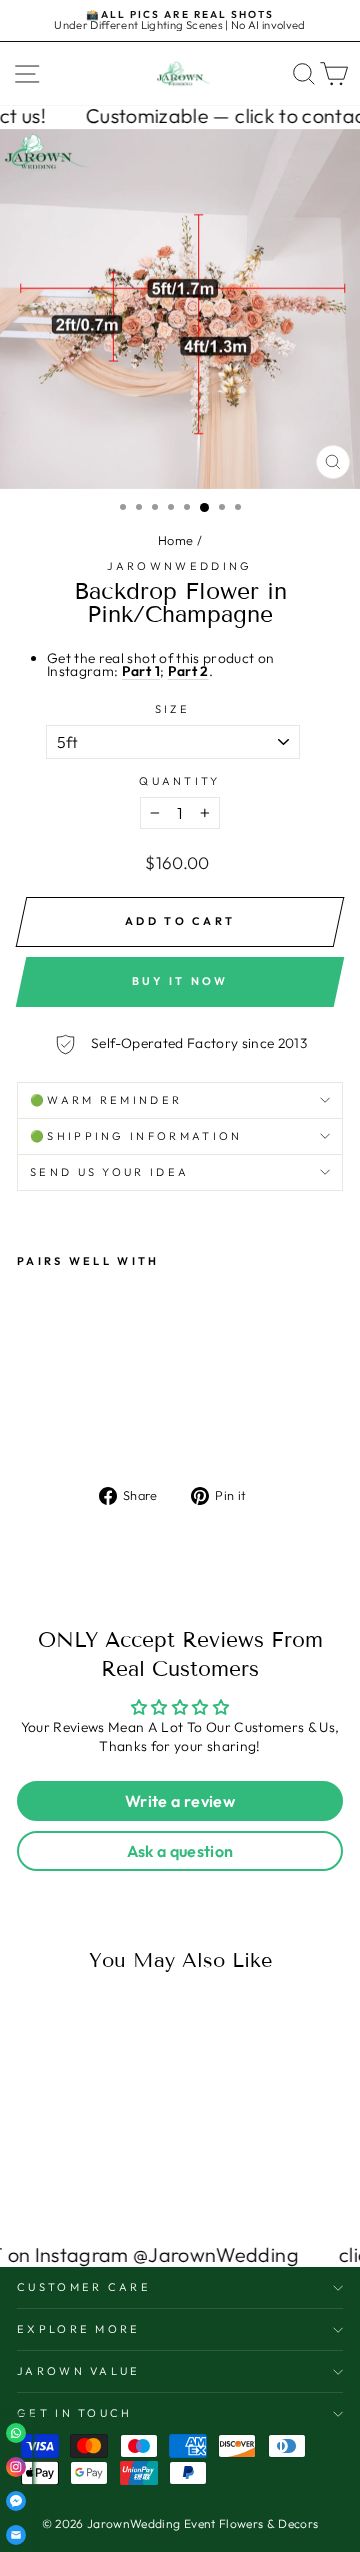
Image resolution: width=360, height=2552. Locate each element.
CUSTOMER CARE (84, 2287)
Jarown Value (79, 2371)
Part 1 (141, 671)
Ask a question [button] (180, 1851)
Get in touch (75, 2413)
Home (175, 540)
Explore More (79, 2329)
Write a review (180, 1801)
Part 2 (188, 671)
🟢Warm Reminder (106, 1100)
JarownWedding (179, 566)
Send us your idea (109, 1172)
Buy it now (180, 981)
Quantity (180, 781)
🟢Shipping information (136, 1136)
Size (172, 709)
